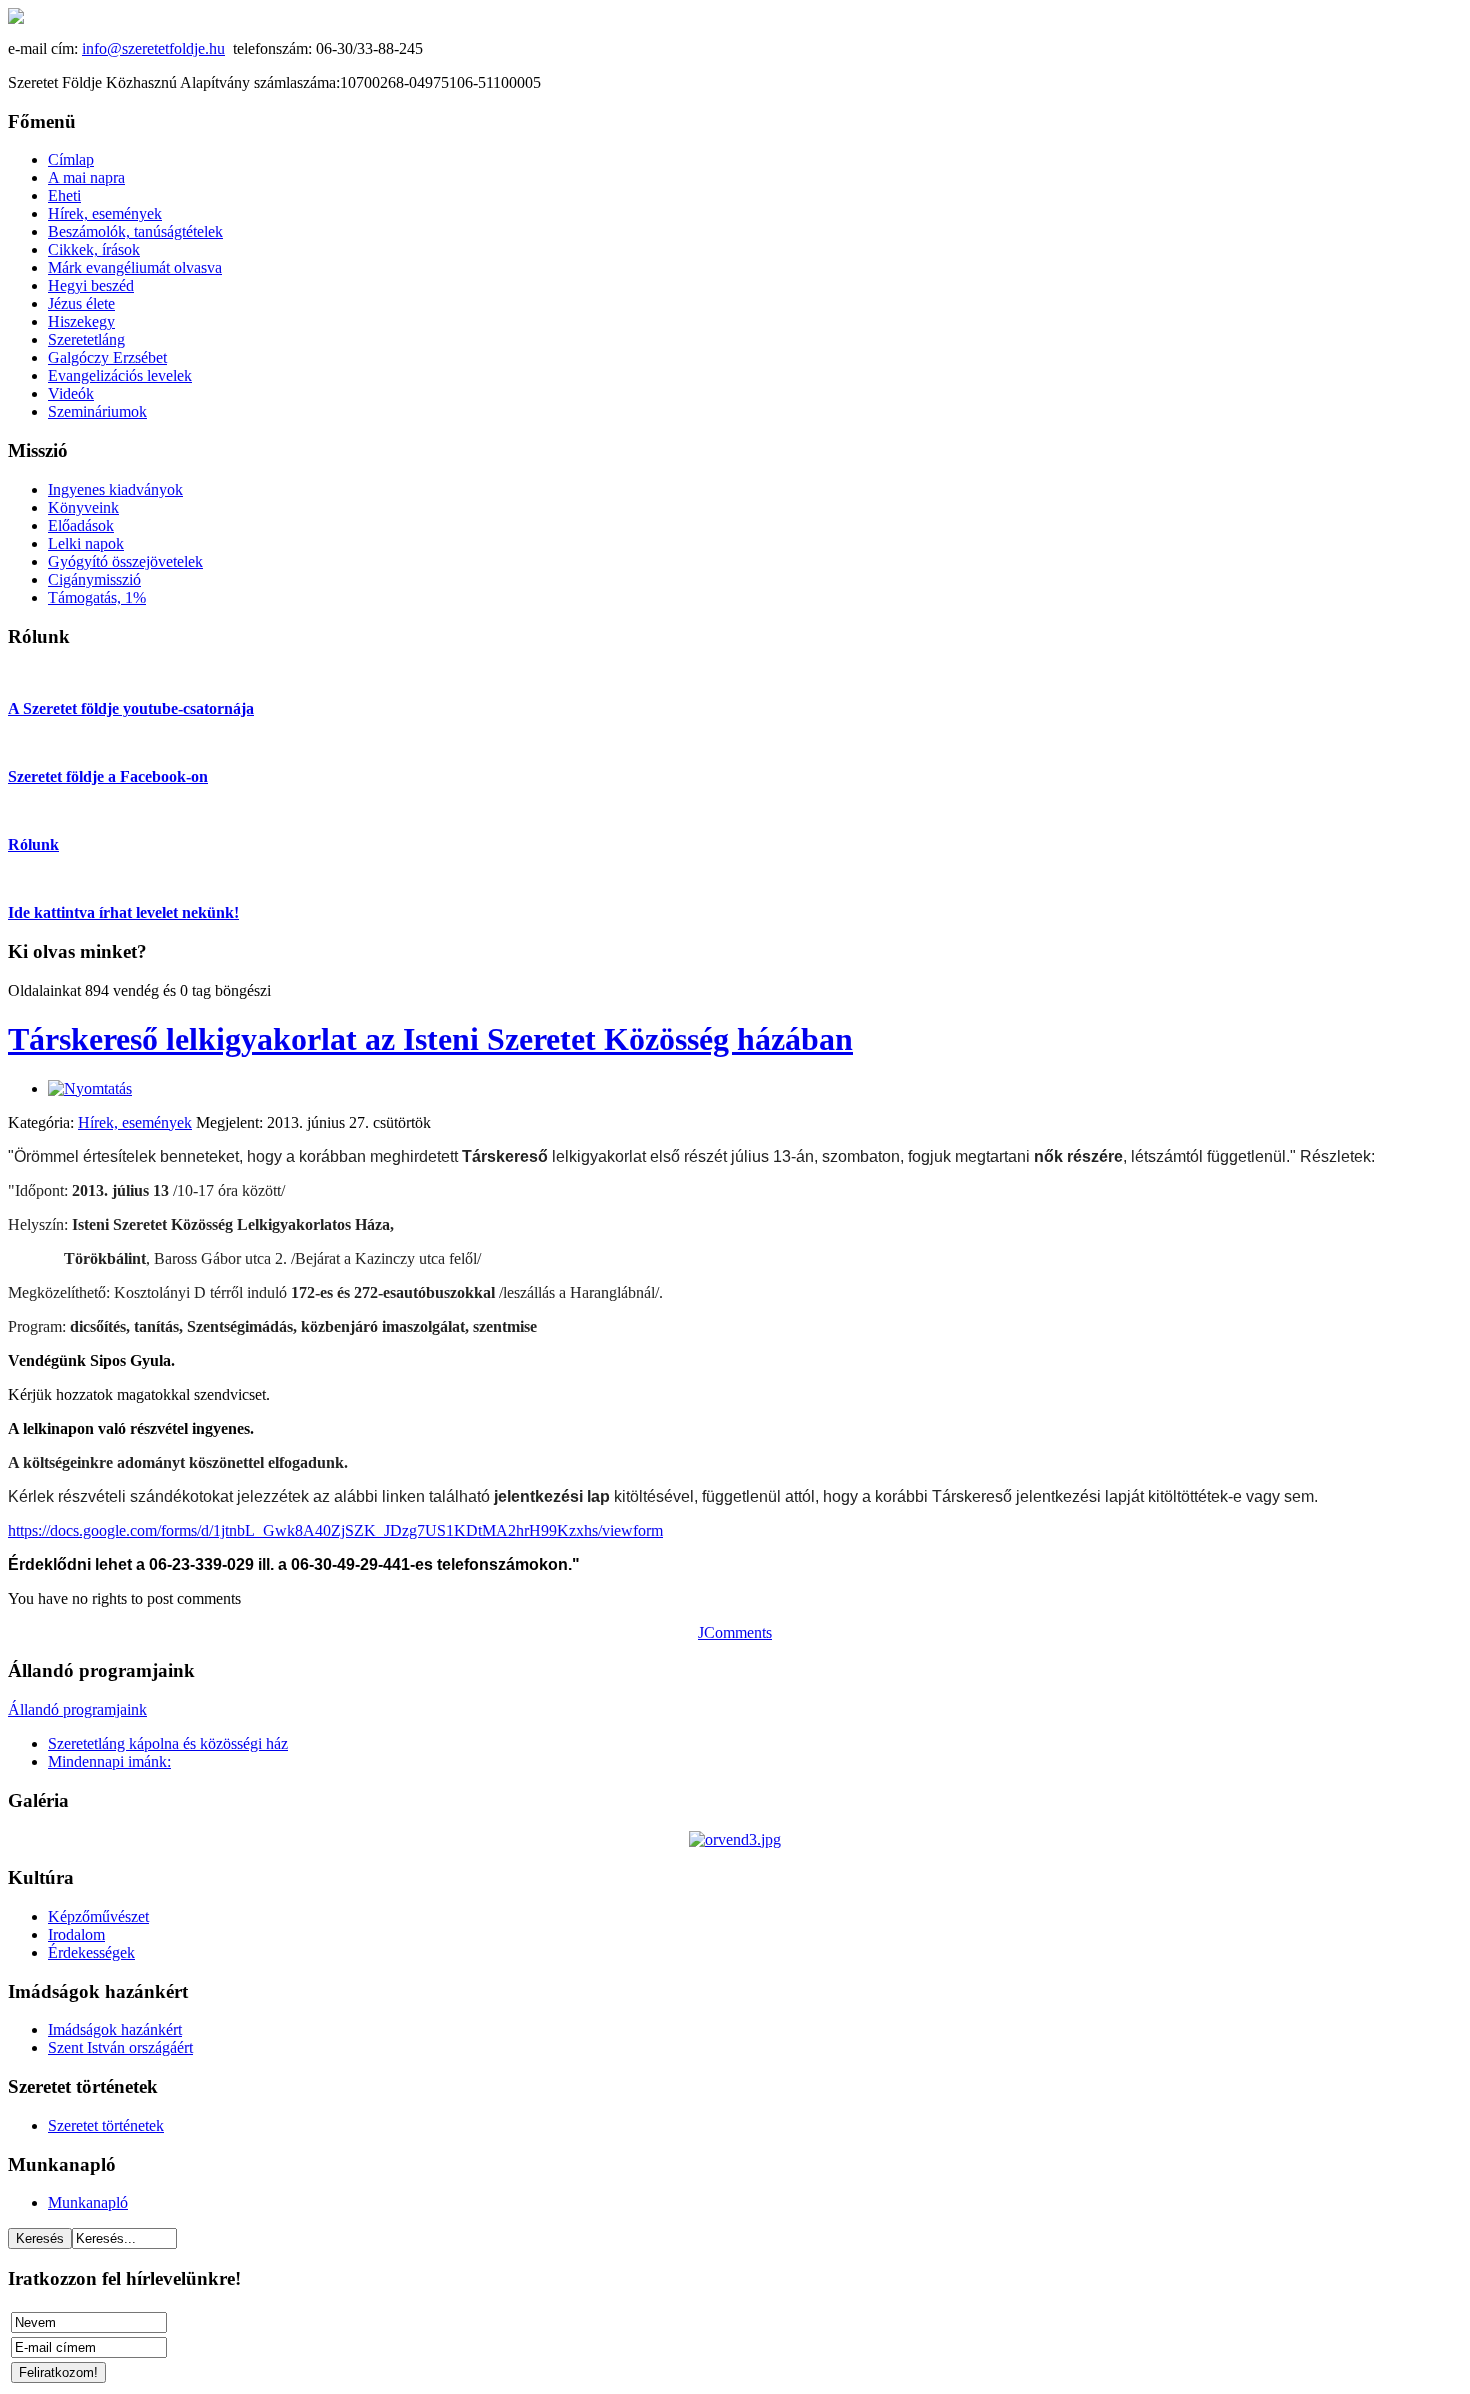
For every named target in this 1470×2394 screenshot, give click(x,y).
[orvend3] (735, 1839)
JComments (735, 1632)
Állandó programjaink (77, 1709)
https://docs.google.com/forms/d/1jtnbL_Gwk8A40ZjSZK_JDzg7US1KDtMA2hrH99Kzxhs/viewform (335, 1530)
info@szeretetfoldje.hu (153, 48)
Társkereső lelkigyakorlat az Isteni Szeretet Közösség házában (430, 1039)
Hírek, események (135, 1122)
